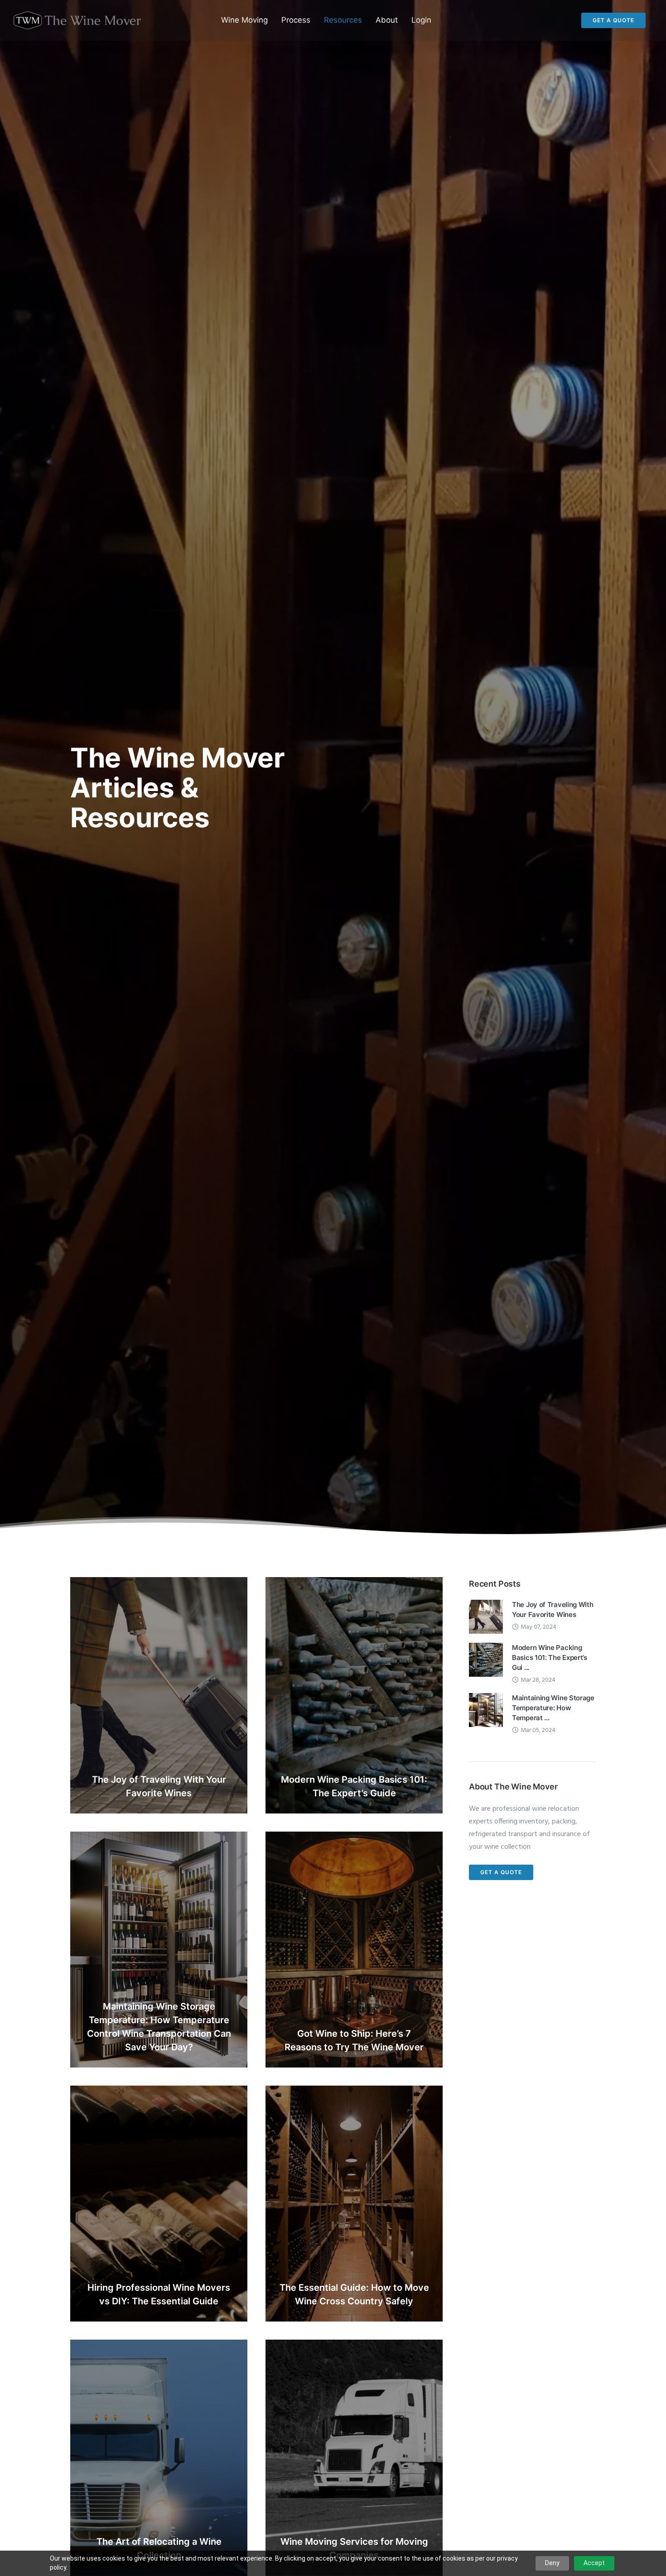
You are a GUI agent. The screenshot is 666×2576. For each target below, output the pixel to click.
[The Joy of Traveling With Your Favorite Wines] (486, 1617)
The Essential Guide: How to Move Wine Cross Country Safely (354, 2294)
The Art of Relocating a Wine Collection (159, 2549)
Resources (343, 20)
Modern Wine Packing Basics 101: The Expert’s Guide (354, 1786)
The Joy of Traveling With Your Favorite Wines (159, 1786)
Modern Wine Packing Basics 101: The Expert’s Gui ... (550, 1657)
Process (296, 20)
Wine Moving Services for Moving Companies (354, 2549)
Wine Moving (244, 20)
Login (421, 20)
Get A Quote (613, 20)
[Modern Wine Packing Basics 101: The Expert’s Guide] (486, 1660)
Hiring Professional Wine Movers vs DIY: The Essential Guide (159, 2294)
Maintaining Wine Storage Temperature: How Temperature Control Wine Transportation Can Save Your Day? (159, 2027)
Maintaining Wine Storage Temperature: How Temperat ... (553, 1708)
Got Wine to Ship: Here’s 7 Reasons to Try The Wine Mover (354, 2040)
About (387, 20)
